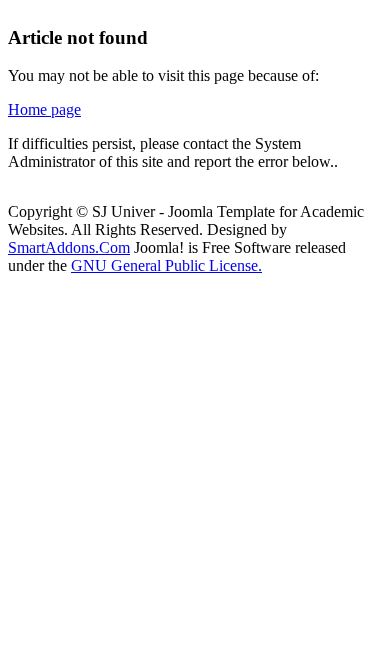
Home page (44, 109)
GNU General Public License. (166, 265)
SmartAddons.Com (69, 247)
